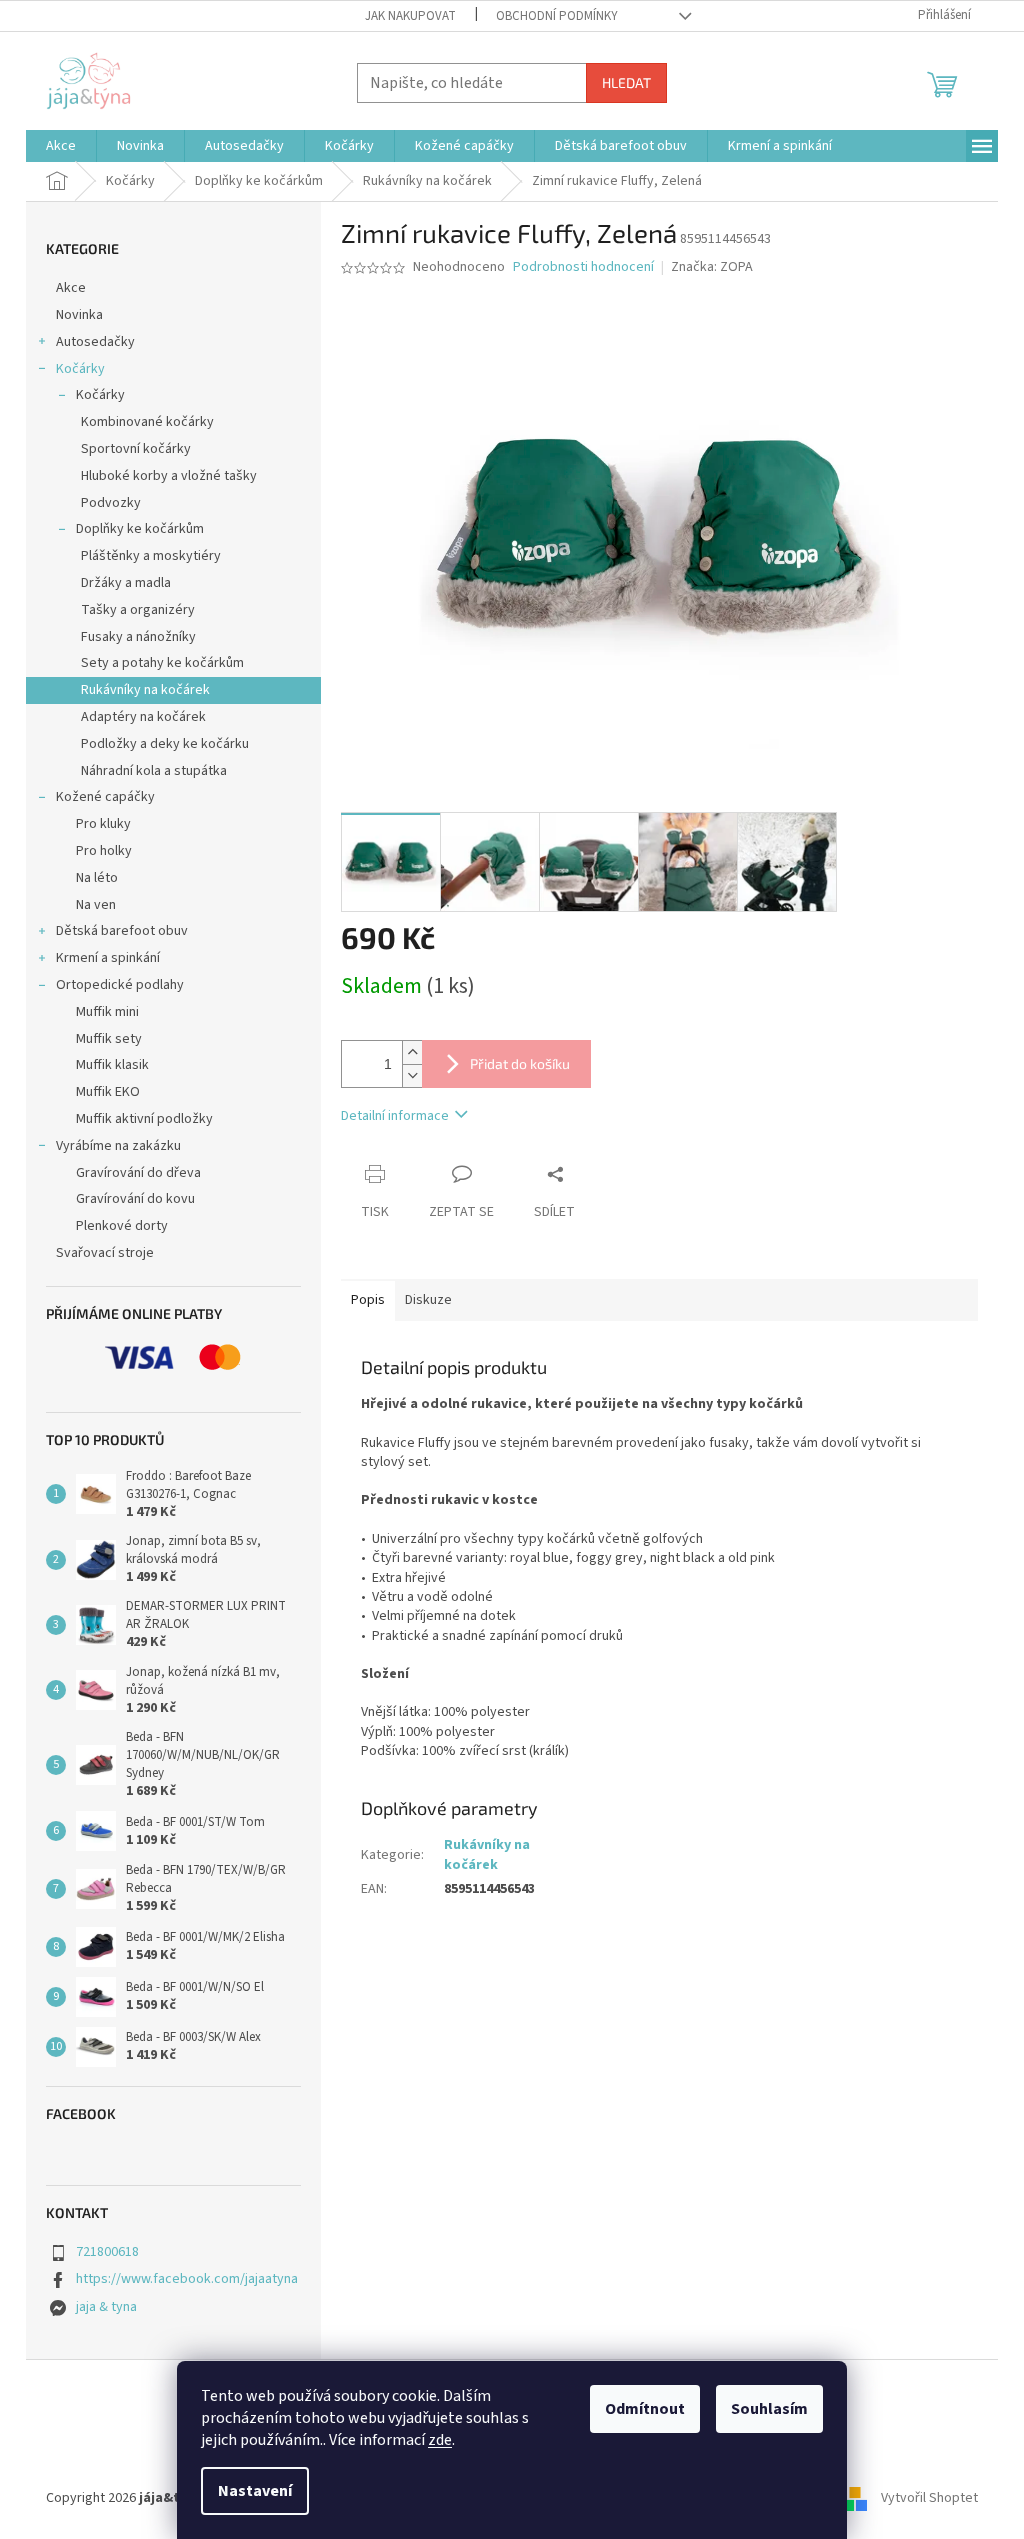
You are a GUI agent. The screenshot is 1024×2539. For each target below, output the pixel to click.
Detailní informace (395, 1116)
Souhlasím (769, 2409)
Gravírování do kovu (135, 1199)
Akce (71, 288)
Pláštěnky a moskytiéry (151, 556)
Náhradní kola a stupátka (154, 771)
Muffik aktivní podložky (144, 1119)
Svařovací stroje (105, 1253)
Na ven (96, 905)
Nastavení (255, 2491)
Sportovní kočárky (136, 449)
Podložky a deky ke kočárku (165, 744)
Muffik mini (107, 1012)
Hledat (626, 82)
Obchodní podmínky (557, 16)
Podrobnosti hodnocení (583, 267)
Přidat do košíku (520, 1063)
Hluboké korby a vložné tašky (169, 476)
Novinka (79, 315)
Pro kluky (103, 824)
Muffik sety (109, 1039)
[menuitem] (61, 146)
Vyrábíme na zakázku (118, 1146)
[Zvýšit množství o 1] (412, 1052)
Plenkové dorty (122, 1226)
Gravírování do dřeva (138, 1173)
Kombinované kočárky (147, 422)
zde (440, 2440)
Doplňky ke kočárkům (140, 529)
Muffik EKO (108, 1092)
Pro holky (104, 851)
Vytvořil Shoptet (929, 2498)
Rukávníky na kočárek (145, 690)
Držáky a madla (126, 583)
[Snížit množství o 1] (412, 1075)
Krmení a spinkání (108, 958)
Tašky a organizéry (138, 610)
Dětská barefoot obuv (122, 931)
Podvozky (111, 503)
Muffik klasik (112, 1065)
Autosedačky (95, 342)
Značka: (712, 267)
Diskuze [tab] (428, 1300)
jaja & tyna (106, 2307)
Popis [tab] (368, 1300)
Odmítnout (645, 2409)
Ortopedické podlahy (120, 985)
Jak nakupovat (410, 16)
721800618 (107, 2252)
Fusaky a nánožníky (138, 637)
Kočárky (80, 369)
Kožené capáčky (105, 797)
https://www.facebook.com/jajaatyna (187, 2279)
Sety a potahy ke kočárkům (162, 663)
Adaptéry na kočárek (143, 717)
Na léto (97, 878)
